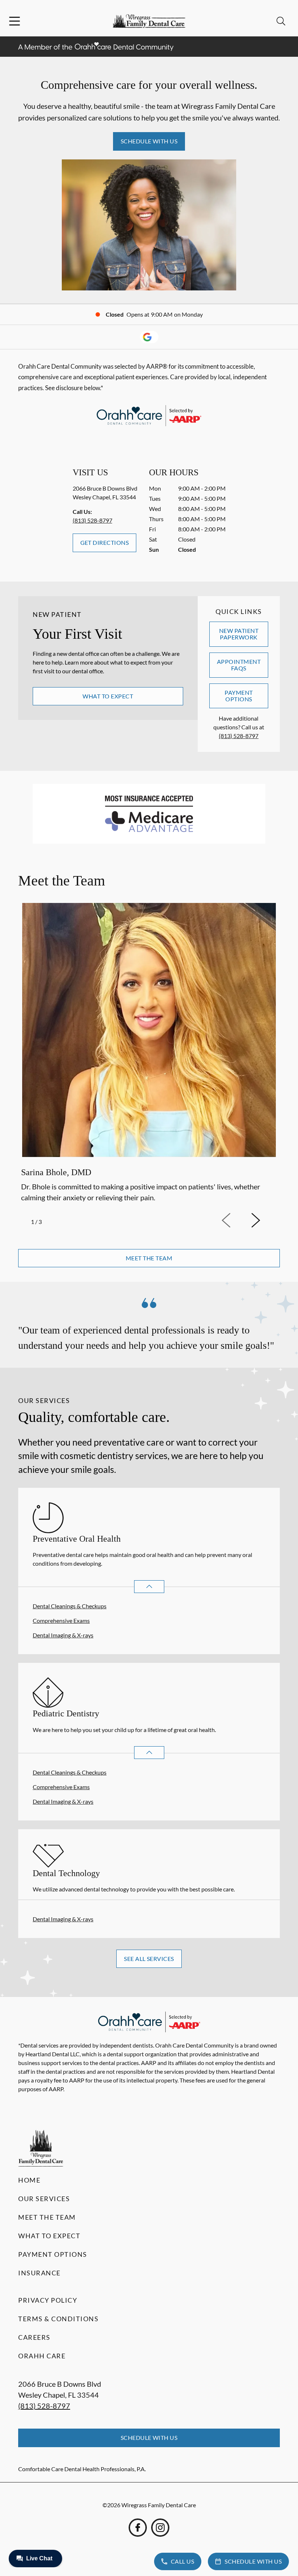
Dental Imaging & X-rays (63, 1635)
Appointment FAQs (239, 665)
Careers (34, 2337)
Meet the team (149, 1258)
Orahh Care (42, 2356)
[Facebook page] (138, 2528)
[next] (265, 1221)
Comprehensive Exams (61, 1620)
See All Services (149, 1959)
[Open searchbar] (281, 21)
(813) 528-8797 (92, 520)
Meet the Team (47, 2217)
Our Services (44, 2199)
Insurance (39, 2273)
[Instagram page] (160, 2528)
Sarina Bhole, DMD (56, 1172)
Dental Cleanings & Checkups (70, 1606)
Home (29, 2180)
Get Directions (105, 542)
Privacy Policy (48, 2300)
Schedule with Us (149, 141)
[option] (149, 1054)
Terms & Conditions (58, 2319)
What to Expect (108, 696)
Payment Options (239, 696)
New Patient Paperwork (239, 634)
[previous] (236, 1221)
